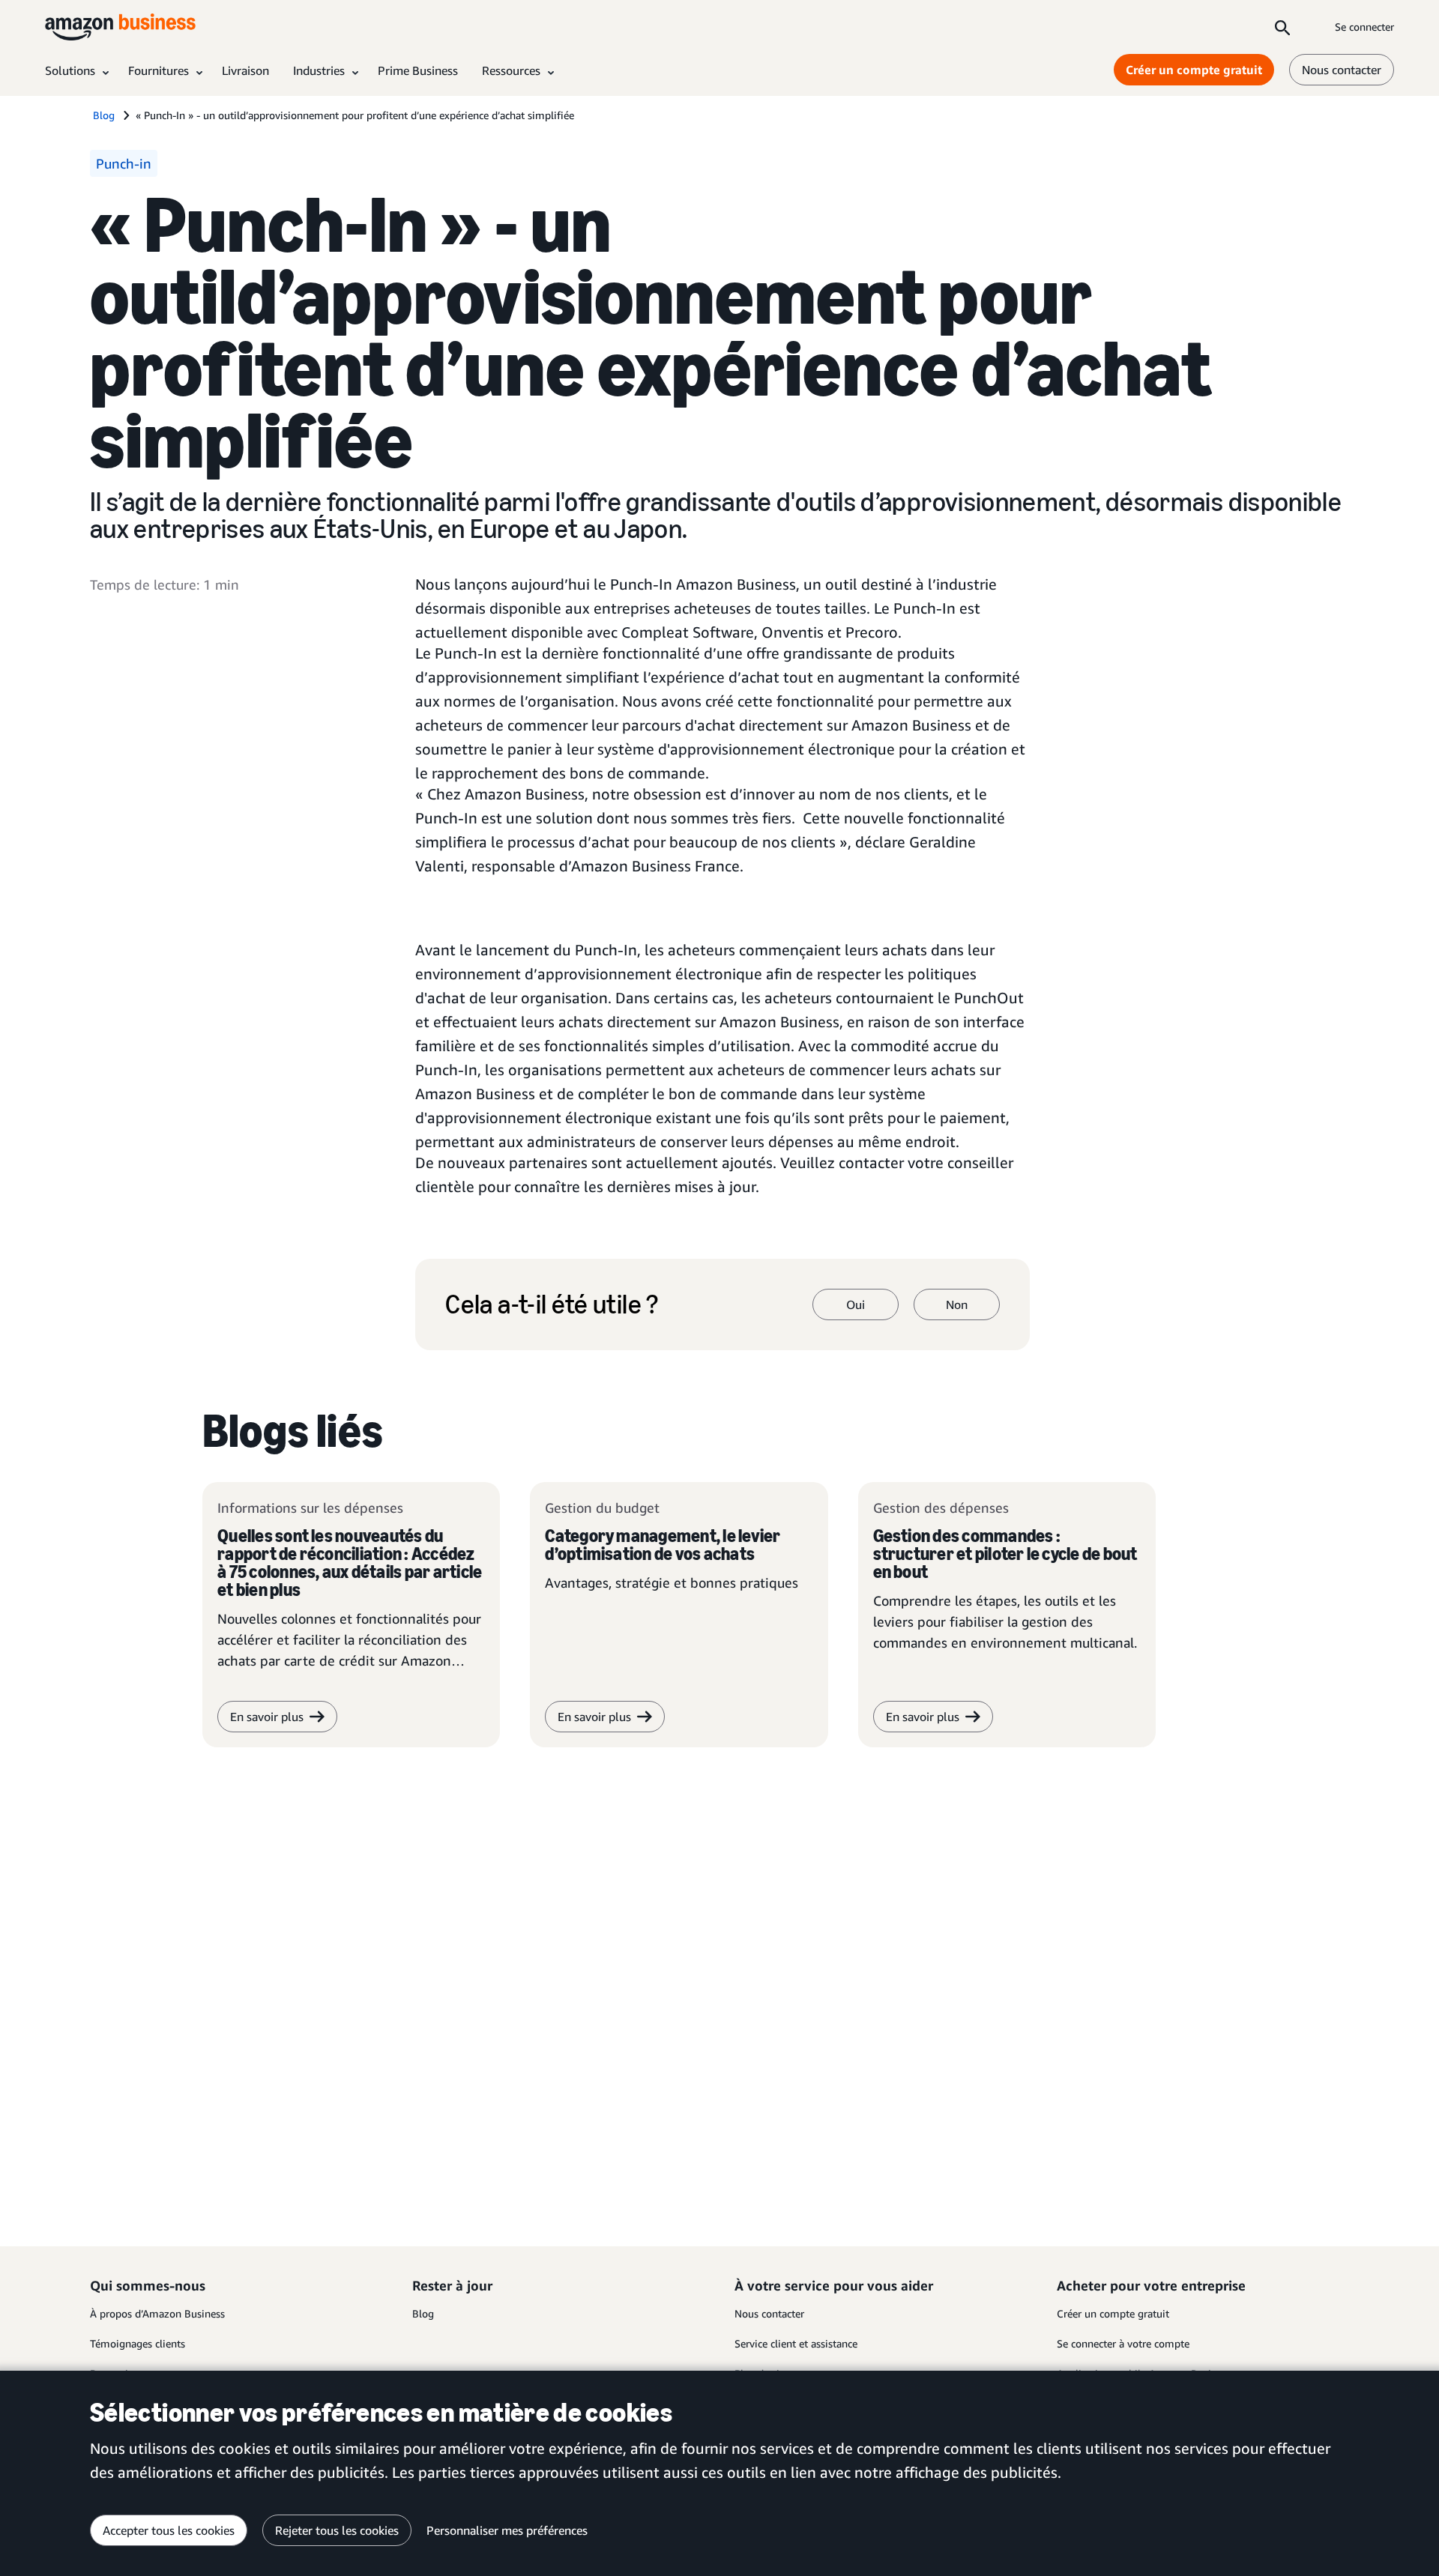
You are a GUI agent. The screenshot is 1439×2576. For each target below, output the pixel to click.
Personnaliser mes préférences (507, 2530)
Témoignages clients (138, 2343)
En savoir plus (267, 1717)
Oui (856, 1304)
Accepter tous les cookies (169, 2530)
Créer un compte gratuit (1194, 70)
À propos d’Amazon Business (157, 2313)
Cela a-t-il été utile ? (552, 1304)
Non (957, 1304)
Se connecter (1364, 27)
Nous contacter (1342, 70)
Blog (423, 2313)
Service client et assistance (796, 2343)
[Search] (1282, 27)
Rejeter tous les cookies (337, 2530)
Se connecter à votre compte (1123, 2343)
